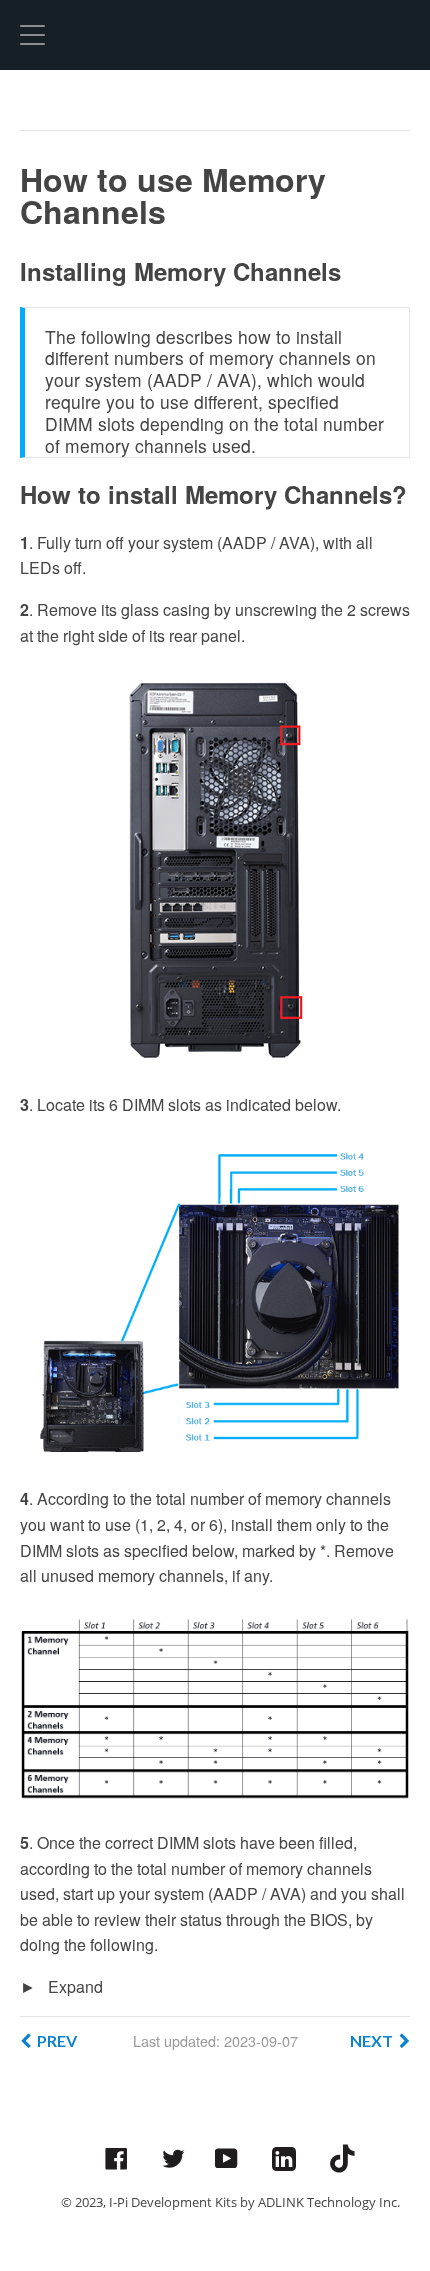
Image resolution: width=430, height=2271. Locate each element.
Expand (73, 1986)
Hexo (215, 35)
